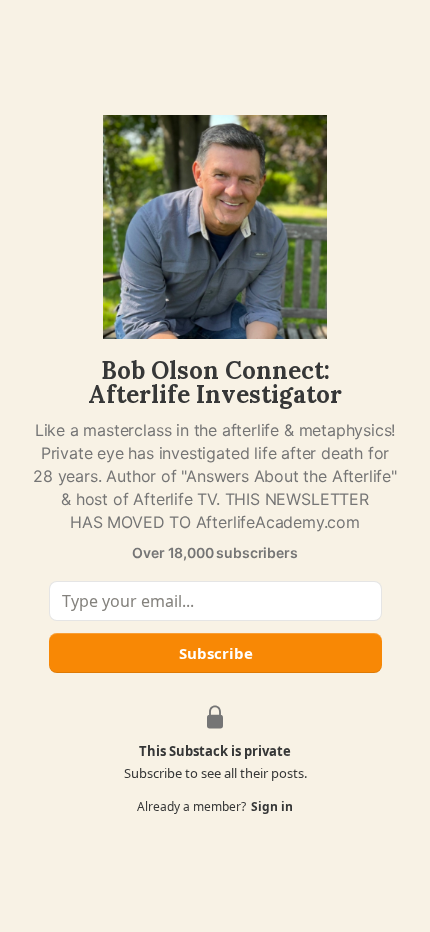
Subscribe (215, 653)
